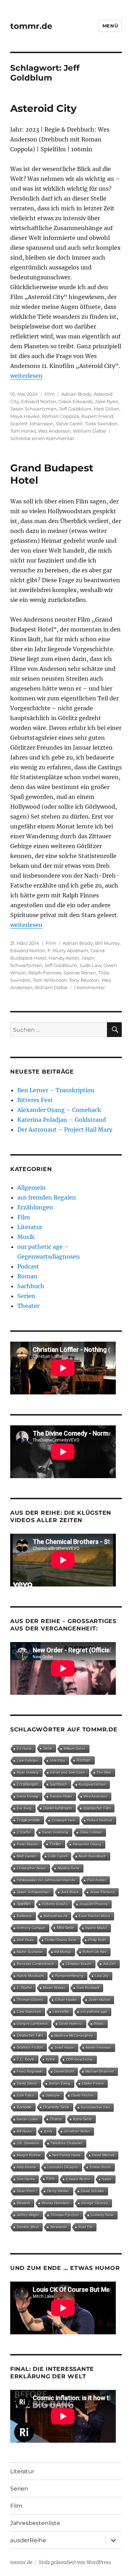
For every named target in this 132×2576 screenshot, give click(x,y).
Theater (28, 1306)
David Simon (27, 2083)
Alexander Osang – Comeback (59, 1110)
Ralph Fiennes (45, 973)
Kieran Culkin (28, 2119)
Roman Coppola (61, 416)
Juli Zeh (109, 1964)
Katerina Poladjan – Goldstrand (62, 1120)
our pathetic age (94, 2012)
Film (50, 394)
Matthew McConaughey (74, 2036)
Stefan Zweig (60, 2083)
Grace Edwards (76, 401)
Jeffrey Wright (28, 2215)
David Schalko (93, 2191)
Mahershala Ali (55, 1916)
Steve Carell (69, 424)
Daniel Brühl (64, 2071)
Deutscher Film (30, 2035)
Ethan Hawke (66, 2000)
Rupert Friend (97, 416)
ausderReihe (28, 2540)
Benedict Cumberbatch (36, 1964)
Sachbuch (31, 1286)
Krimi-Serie (83, 2119)
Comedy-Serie (102, 2215)
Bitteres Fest (35, 1100)
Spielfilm (24, 1904)
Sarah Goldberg (55, 1832)
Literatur (30, 1227)
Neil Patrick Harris (67, 2155)
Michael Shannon (100, 2071)
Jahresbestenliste (35, 2523)
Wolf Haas (25, 1940)
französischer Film (95, 2107)
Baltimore (24, 1916)
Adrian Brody (76, 394)
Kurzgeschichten (92, 1784)
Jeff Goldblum (75, 409)
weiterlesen (26, 376)
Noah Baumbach (93, 1856)
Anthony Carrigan (31, 1928)
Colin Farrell (58, 1856)
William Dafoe (89, 431)
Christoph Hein (64, 1820)
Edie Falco (26, 2095)
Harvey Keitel (64, 958)
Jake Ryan (106, 401)
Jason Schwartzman (33, 409)
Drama (56, 2119)
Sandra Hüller (61, 1796)
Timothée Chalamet (67, 2143)
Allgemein (32, 1188)
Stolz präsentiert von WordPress (75, 2562)
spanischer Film (97, 1808)
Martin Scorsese (30, 1952)
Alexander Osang (87, 1844)
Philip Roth (97, 1940)
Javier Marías (99, 2000)
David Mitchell (103, 2155)
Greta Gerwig (28, 1796)
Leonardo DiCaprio (63, 2167)
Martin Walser (54, 1988)
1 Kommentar (89, 987)
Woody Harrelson (56, 2203)
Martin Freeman (99, 2047)
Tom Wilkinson (50, 980)
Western (24, 2203)
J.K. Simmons (28, 2143)
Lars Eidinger (28, 1760)
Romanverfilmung (69, 1976)
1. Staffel (24, 1988)
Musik (26, 1237)
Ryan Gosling (28, 1772)
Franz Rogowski (30, 2071)
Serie (48, 1748)
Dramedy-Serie (56, 2107)
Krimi (50, 2059)
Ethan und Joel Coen (68, 1772)
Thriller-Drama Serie (61, 1940)
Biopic (99, 2024)
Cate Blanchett (29, 2012)
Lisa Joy (102, 1976)
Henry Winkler (58, 2191)
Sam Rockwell (88, 1988)
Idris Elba (58, 1760)
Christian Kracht (79, 1964)
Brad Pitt (86, 2227)
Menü (110, 26)
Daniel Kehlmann (58, 1808)
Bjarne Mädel (96, 1928)
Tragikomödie (29, 1820)
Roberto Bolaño (55, 1904)
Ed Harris (24, 1748)
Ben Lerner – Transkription (56, 1090)
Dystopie (53, 2095)
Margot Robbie (29, 2155)
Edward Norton (39, 401)
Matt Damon (27, 1856)
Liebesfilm (61, 2012)
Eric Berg (24, 1808)
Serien (26, 1296)
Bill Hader (25, 2131)
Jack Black (70, 1892)
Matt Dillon (106, 409)
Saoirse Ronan (80, 973)
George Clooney (95, 2203)
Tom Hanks (23, 431)
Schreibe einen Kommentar (42, 438)
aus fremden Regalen (47, 1197)
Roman (27, 1276)
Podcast (28, 1266)
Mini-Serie (65, 1928)
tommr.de (31, 26)
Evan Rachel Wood (95, 1916)
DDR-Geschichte (80, 2059)
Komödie (24, 2107)
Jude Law (90, 965)
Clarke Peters (93, 2083)
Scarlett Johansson (32, 424)
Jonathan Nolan (77, 2131)
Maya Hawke (25, 416)
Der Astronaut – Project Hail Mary (65, 1130)
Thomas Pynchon (65, 2215)
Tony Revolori (84, 980)
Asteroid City (43, 108)
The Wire (104, 1772)
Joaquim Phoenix (94, 1904)
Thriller (55, 1844)
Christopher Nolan (32, 1868)
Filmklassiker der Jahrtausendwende (46, 1880)
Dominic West (28, 2227)
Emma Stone (100, 2167)
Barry (48, 2131)
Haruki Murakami (30, 1976)
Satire (107, 2179)
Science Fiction (30, 2047)
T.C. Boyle (26, 2059)
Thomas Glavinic (30, 2000)
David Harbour (71, 2024)
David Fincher (83, 2095)
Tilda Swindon (101, 424)
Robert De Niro (95, 1952)
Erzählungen (35, 1207)
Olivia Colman (91, 1832)
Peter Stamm (27, 1844)
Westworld (59, 2227)
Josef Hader (64, 2047)
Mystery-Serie (69, 1868)
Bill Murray (107, 943)
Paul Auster (97, 1880)
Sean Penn (26, 2191)
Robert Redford (100, 1820)
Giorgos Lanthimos (32, 2024)
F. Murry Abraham (68, 950)
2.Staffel (24, 1832)
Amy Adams (26, 2167)
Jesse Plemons (102, 1892)
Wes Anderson (54, 431)
